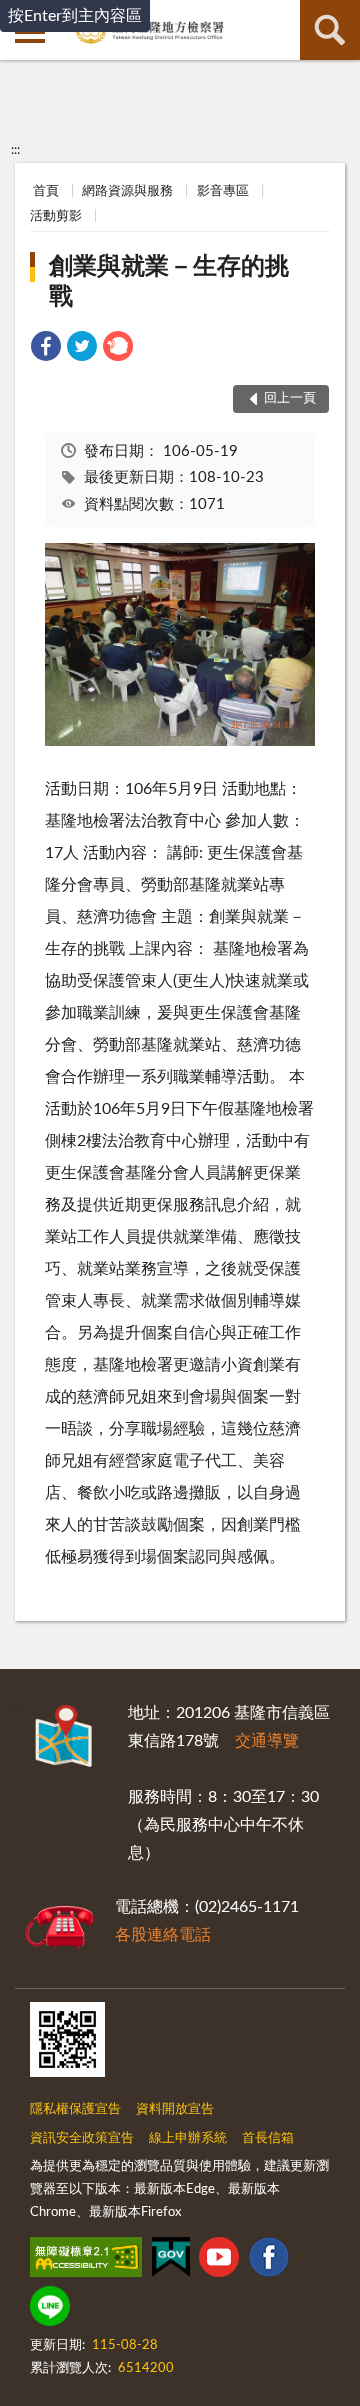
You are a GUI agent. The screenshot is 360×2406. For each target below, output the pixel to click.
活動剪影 (56, 216)
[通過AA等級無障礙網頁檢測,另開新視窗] (86, 2261)
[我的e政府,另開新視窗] (171, 2261)
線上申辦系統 (188, 2138)
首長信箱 (268, 2138)
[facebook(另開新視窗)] (269, 2261)
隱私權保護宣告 (75, 2109)
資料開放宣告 (175, 2109)
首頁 (46, 191)
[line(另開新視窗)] (50, 2310)
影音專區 (223, 191)
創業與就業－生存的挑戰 (169, 282)
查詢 (330, 30)
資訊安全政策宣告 (82, 2138)
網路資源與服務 (127, 191)
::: (15, 150)
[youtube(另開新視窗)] (219, 2261)
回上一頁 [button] (290, 398)
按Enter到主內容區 (75, 16)
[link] (46, 349)
